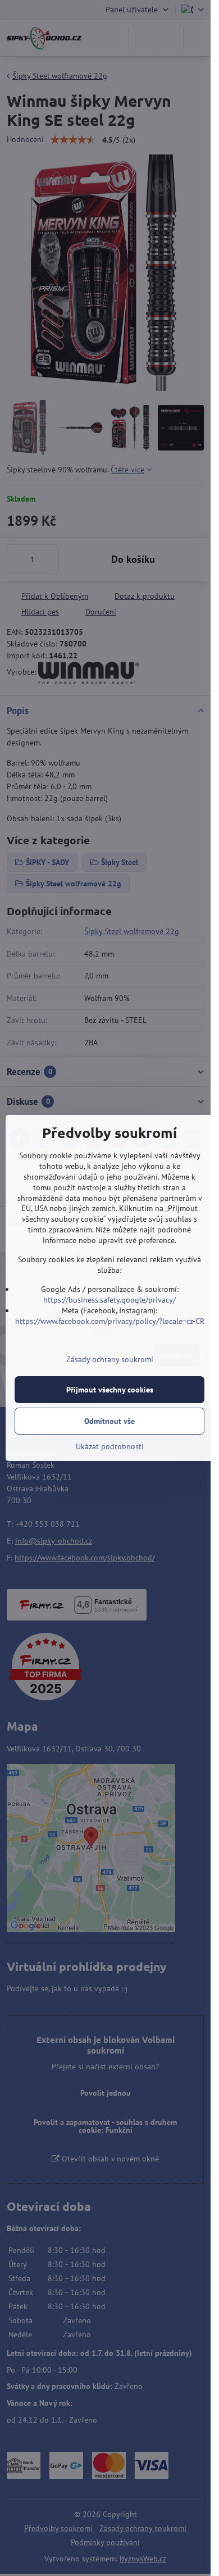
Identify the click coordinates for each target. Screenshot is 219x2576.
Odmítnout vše (109, 1421)
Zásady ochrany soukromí (110, 1359)
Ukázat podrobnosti (110, 1446)
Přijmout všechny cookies (110, 1390)
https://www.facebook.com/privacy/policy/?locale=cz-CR (110, 1321)
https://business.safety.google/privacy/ (109, 1300)
